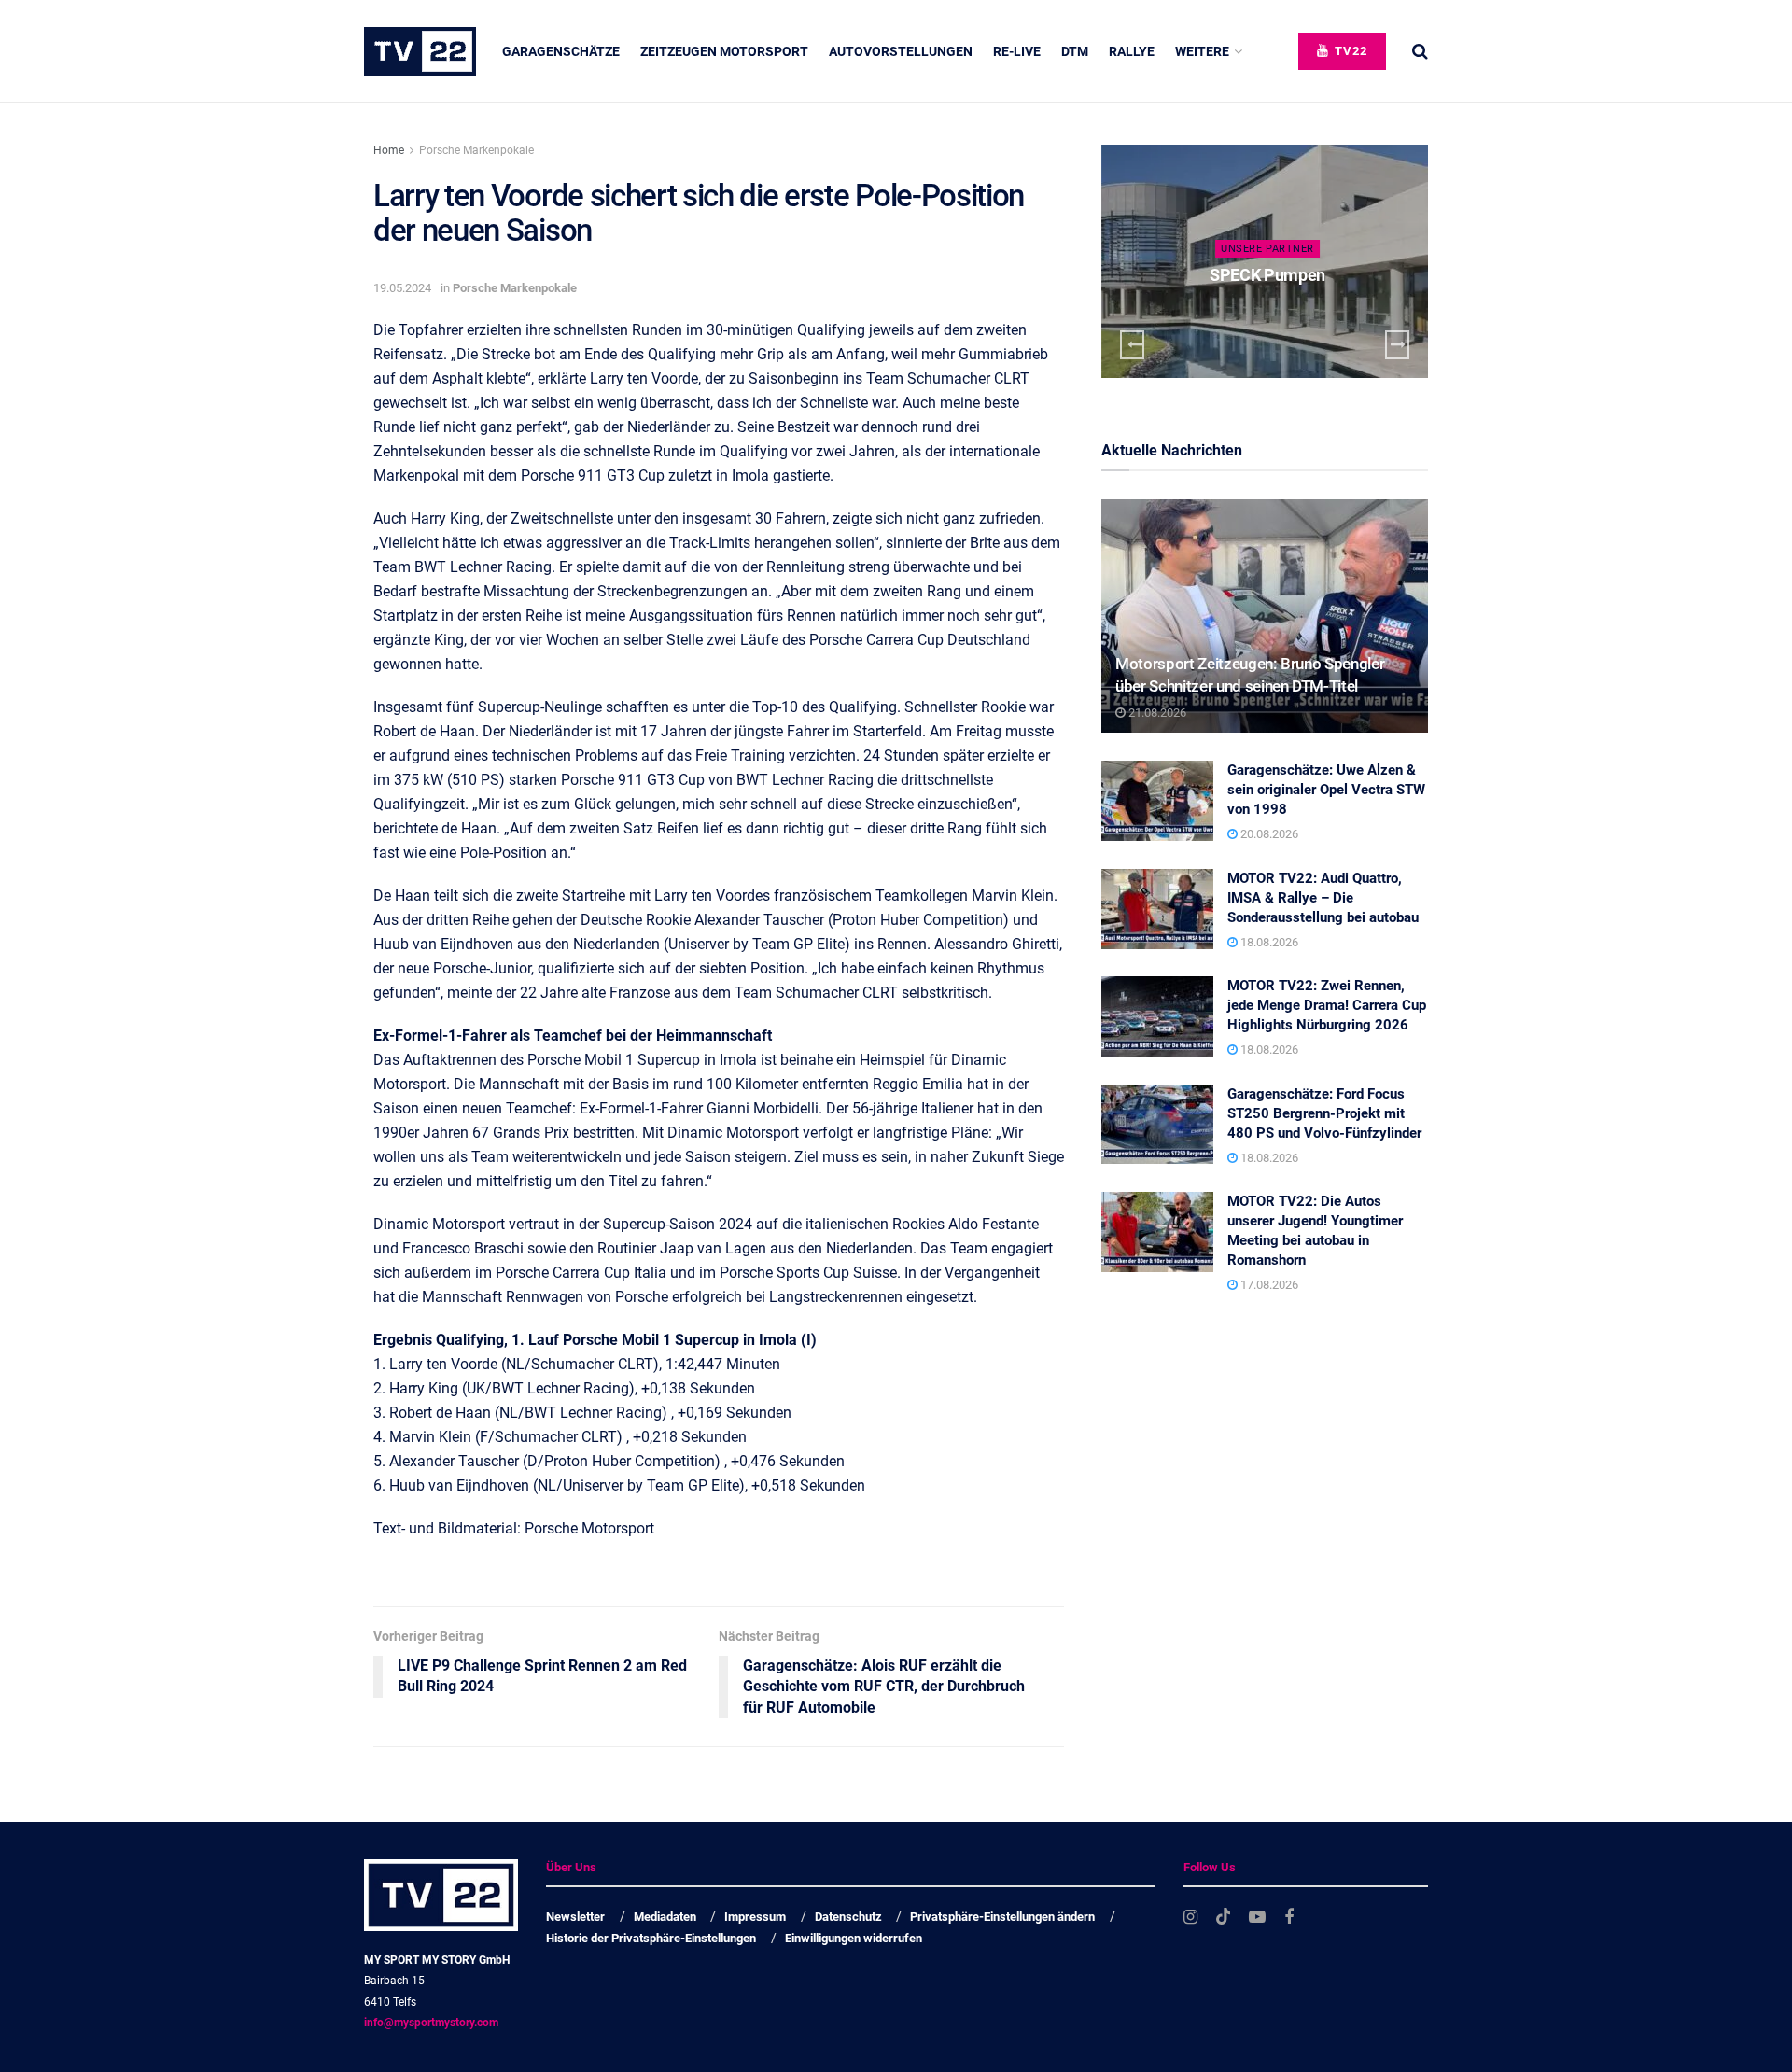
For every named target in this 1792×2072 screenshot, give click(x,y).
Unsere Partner (1273, 249)
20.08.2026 (1268, 834)
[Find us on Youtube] (1257, 1918)
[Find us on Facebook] (1289, 1918)
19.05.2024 (402, 288)
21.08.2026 (1156, 713)
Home (389, 150)
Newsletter (575, 1917)
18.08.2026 (1268, 942)
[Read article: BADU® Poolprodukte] (1270, 261)
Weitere (1202, 51)
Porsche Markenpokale (476, 150)
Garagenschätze (561, 51)
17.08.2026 (1268, 1285)
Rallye (1132, 51)
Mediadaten (665, 1917)
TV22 (1349, 51)
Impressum (755, 1917)
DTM (1075, 51)
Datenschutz (848, 1917)
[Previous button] (1132, 345)
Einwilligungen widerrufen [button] (854, 1938)
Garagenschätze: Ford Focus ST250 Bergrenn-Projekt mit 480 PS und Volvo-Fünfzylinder (1324, 1113)
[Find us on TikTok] (1224, 1917)
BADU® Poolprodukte (1274, 275)
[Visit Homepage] (420, 51)
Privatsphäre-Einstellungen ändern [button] (1002, 1917)
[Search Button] (1420, 51)
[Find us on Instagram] (1190, 1918)
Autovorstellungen (901, 51)
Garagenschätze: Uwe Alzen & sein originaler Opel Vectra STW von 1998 (1326, 790)
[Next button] (1397, 345)
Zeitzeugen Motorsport (724, 51)
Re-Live (1017, 51)
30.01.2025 (1277, 311)
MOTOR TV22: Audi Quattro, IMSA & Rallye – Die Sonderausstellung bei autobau (1323, 898)
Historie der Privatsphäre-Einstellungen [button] (651, 1938)
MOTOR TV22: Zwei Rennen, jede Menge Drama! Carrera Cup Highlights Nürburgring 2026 (1327, 1005)
